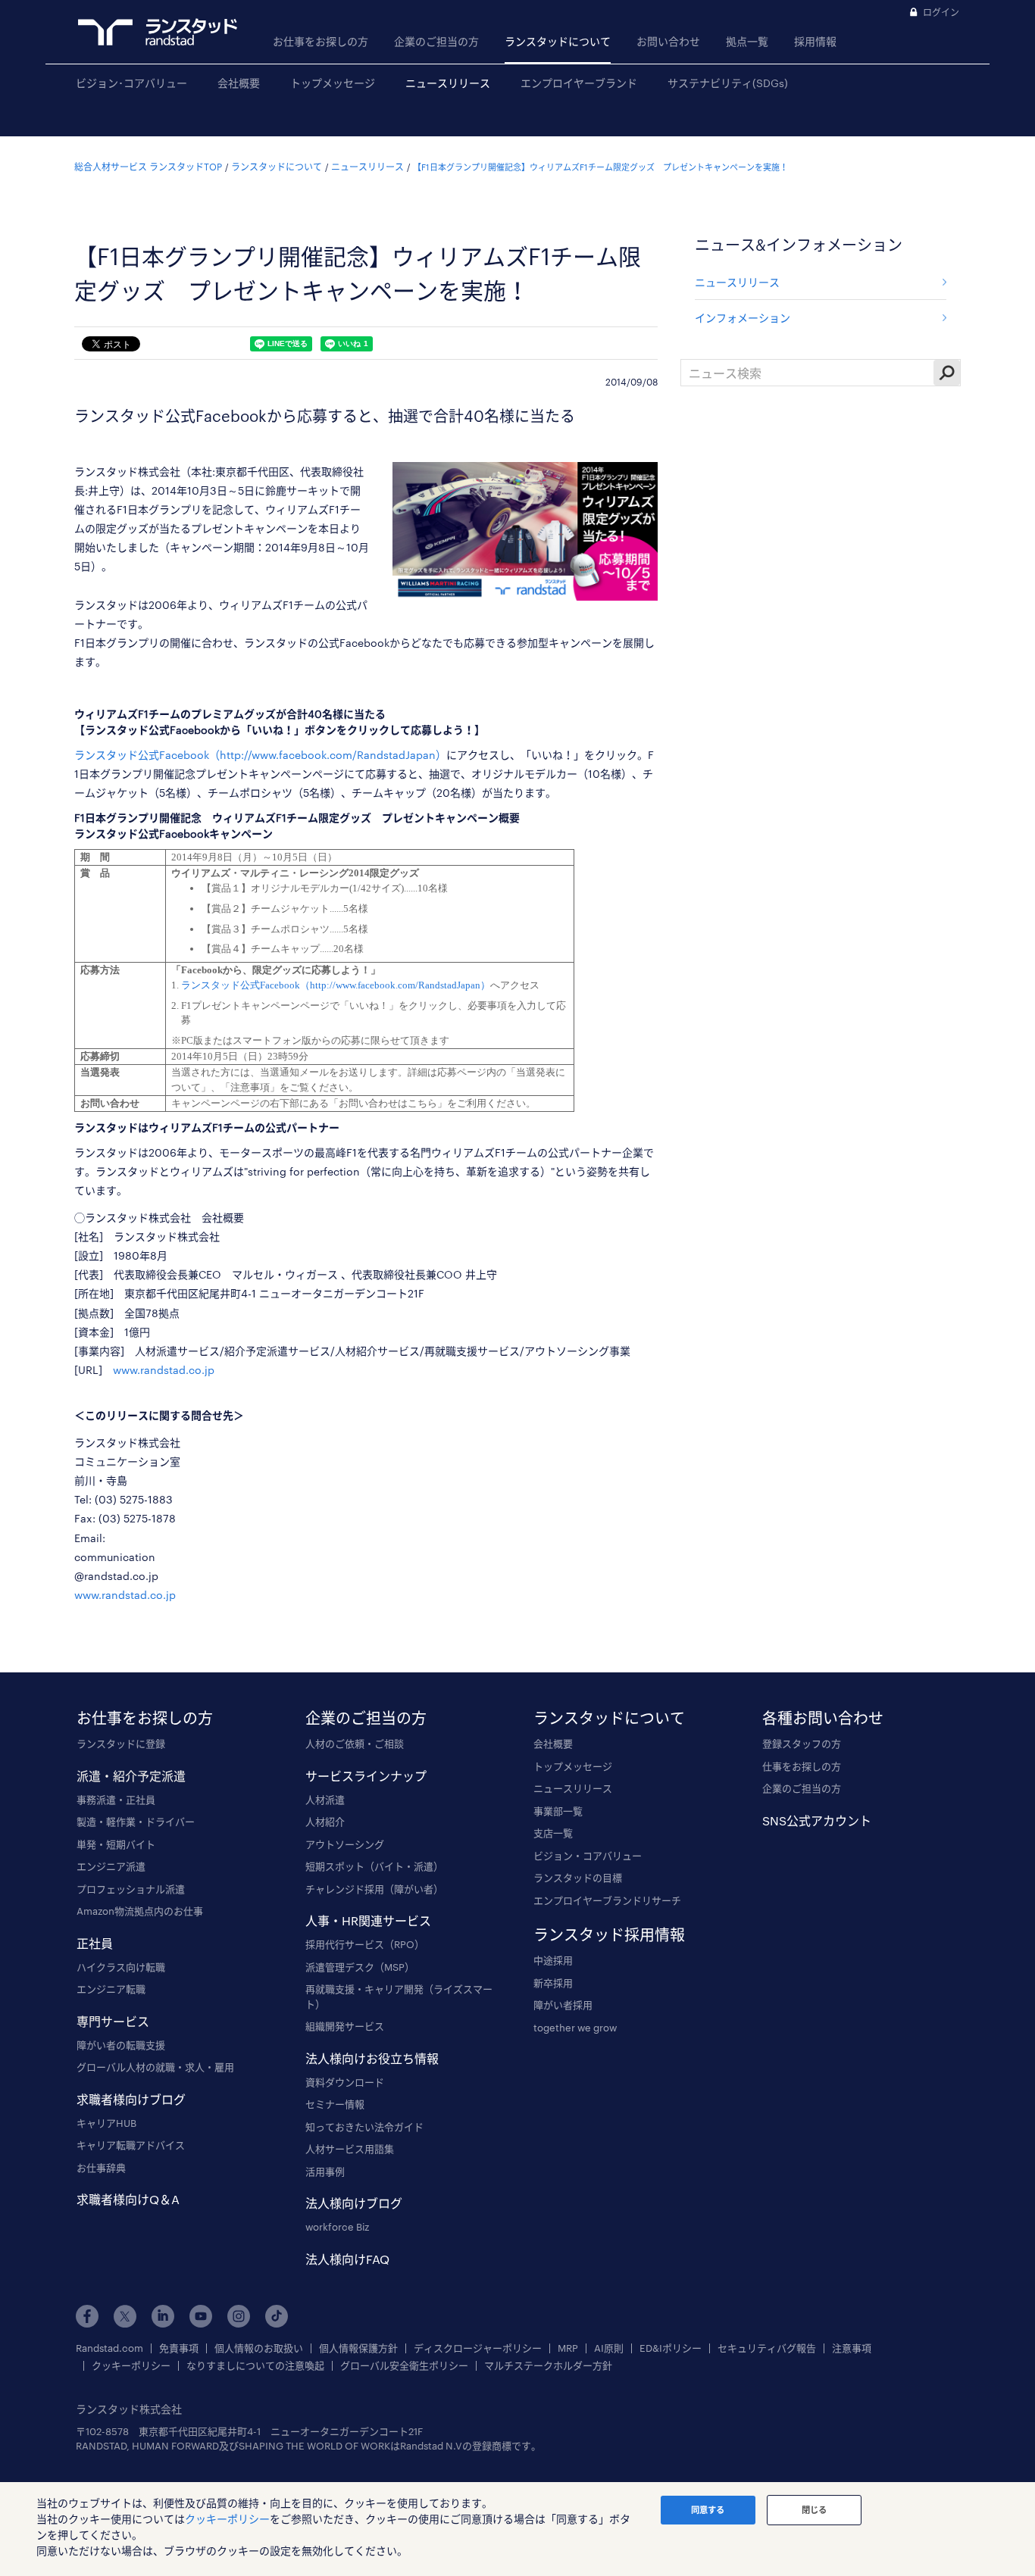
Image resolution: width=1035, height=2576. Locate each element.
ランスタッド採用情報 (609, 1934)
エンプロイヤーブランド (579, 83)
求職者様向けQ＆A (128, 2199)
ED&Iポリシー (671, 2348)
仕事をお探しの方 (802, 1766)
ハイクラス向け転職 (121, 1967)
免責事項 (179, 2348)
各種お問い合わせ (823, 1718)
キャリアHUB (106, 2123)
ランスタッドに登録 (121, 1744)
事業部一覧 (558, 1811)
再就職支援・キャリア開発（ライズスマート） (399, 1997)
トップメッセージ (333, 83)
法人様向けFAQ (347, 2259)
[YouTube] (201, 2316)
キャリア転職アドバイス (131, 2145)
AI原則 (609, 2348)
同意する (708, 2510)
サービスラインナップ (366, 1776)
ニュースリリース (448, 83)
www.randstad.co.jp (164, 1370)
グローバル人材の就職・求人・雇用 (155, 2067)
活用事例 (325, 2172)
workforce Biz (337, 2227)
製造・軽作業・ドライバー (136, 1822)
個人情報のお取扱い (259, 2348)
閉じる (814, 2510)
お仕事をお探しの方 (321, 41)
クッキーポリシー (131, 2366)
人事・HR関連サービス (368, 1920)
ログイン (941, 12)
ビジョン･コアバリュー (131, 83)
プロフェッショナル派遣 (131, 1889)
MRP (568, 2348)
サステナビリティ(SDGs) (728, 83)
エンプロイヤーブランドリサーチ (607, 1900)
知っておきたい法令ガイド (364, 2127)
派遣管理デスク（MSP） (360, 1967)
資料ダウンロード (345, 2082)
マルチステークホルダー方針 (548, 2366)
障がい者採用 (563, 2005)
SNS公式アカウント (817, 1820)
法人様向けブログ (354, 2203)
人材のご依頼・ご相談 (355, 1744)
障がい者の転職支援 (121, 2045)
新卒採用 (553, 1983)
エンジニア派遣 (111, 1866)
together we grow (575, 2028)
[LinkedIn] (163, 2316)
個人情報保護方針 (358, 2348)
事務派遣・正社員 (116, 1800)
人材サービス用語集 (350, 2149)
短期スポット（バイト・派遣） (374, 1866)
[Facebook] (87, 2316)
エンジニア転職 (111, 1989)
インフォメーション (743, 318)
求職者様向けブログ (131, 2099)
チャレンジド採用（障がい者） (374, 1889)
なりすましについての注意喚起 (255, 2366)
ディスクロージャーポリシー (478, 2348)
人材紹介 (325, 1822)
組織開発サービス (345, 2026)
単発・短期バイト (116, 1844)
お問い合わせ (668, 41)
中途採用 (553, 1960)
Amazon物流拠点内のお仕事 (140, 1911)
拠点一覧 (747, 41)
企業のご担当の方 (436, 41)
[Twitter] (125, 2316)
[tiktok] (277, 2316)
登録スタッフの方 (802, 1744)
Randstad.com (109, 2348)
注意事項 (852, 2348)
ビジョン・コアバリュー (588, 1856)
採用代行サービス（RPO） (365, 1944)
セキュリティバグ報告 (767, 2348)
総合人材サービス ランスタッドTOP (148, 167)
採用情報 (815, 41)
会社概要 (239, 83)
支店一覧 (553, 1833)
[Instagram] (239, 2316)
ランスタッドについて (558, 41)
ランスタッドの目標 (578, 1878)
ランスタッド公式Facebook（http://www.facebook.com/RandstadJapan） (260, 755)
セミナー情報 (335, 2104)
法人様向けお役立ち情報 (372, 2058)
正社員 (95, 1943)
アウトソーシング (345, 1844)
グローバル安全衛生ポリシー (404, 2366)
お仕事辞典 (101, 2168)
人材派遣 (325, 1800)
